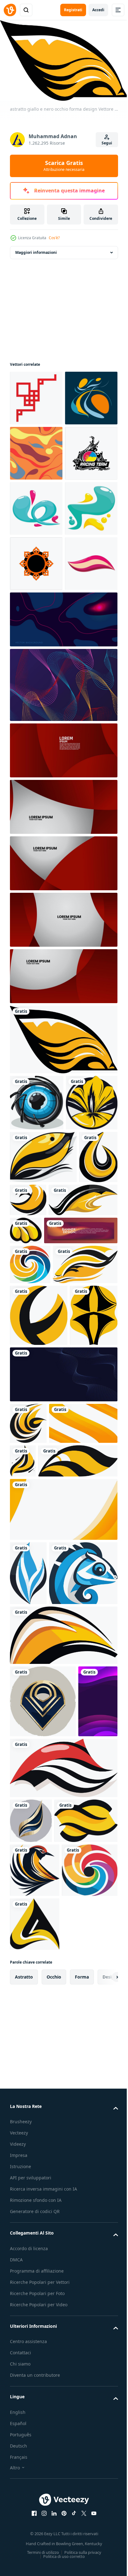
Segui (107, 143)
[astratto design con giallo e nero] (34, 1743)
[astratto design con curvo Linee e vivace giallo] (63, 2169)
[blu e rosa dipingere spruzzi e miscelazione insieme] (36, 616)
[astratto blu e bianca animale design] (44, 2107)
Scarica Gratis (64, 166)
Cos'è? (54, 238)
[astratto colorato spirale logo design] (30, 1591)
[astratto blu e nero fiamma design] (28, 2043)
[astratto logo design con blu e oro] (43, 2235)
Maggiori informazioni (36, 249)
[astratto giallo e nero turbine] (50, 1931)
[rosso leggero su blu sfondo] (63, 837)
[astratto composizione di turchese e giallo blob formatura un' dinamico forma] (36, 671)
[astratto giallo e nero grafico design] (97, 1524)
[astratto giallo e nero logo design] (69, 1474)
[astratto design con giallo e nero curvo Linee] (42, 1631)
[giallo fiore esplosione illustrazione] (36, 1376)
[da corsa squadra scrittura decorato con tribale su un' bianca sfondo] (36, 561)
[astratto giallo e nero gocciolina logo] (29, 1484)
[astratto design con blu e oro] (31, 2427)
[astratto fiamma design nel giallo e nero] (94, 1889)
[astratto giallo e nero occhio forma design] (63, 1257)
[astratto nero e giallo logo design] (44, 1526)
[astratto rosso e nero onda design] (63, 2374)
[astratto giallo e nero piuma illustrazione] (43, 1431)
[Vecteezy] (10, 10)
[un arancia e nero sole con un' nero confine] (36, 726)
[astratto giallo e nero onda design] (41, 2472)
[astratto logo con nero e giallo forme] (39, 1682)
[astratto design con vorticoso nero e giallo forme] (28, 1851)
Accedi (98, 10)
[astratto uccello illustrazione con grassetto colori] (35, 2521)
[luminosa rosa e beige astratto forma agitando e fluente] (36, 781)
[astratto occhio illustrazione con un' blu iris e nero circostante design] (37, 1320)
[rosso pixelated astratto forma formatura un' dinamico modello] (36, 395)
